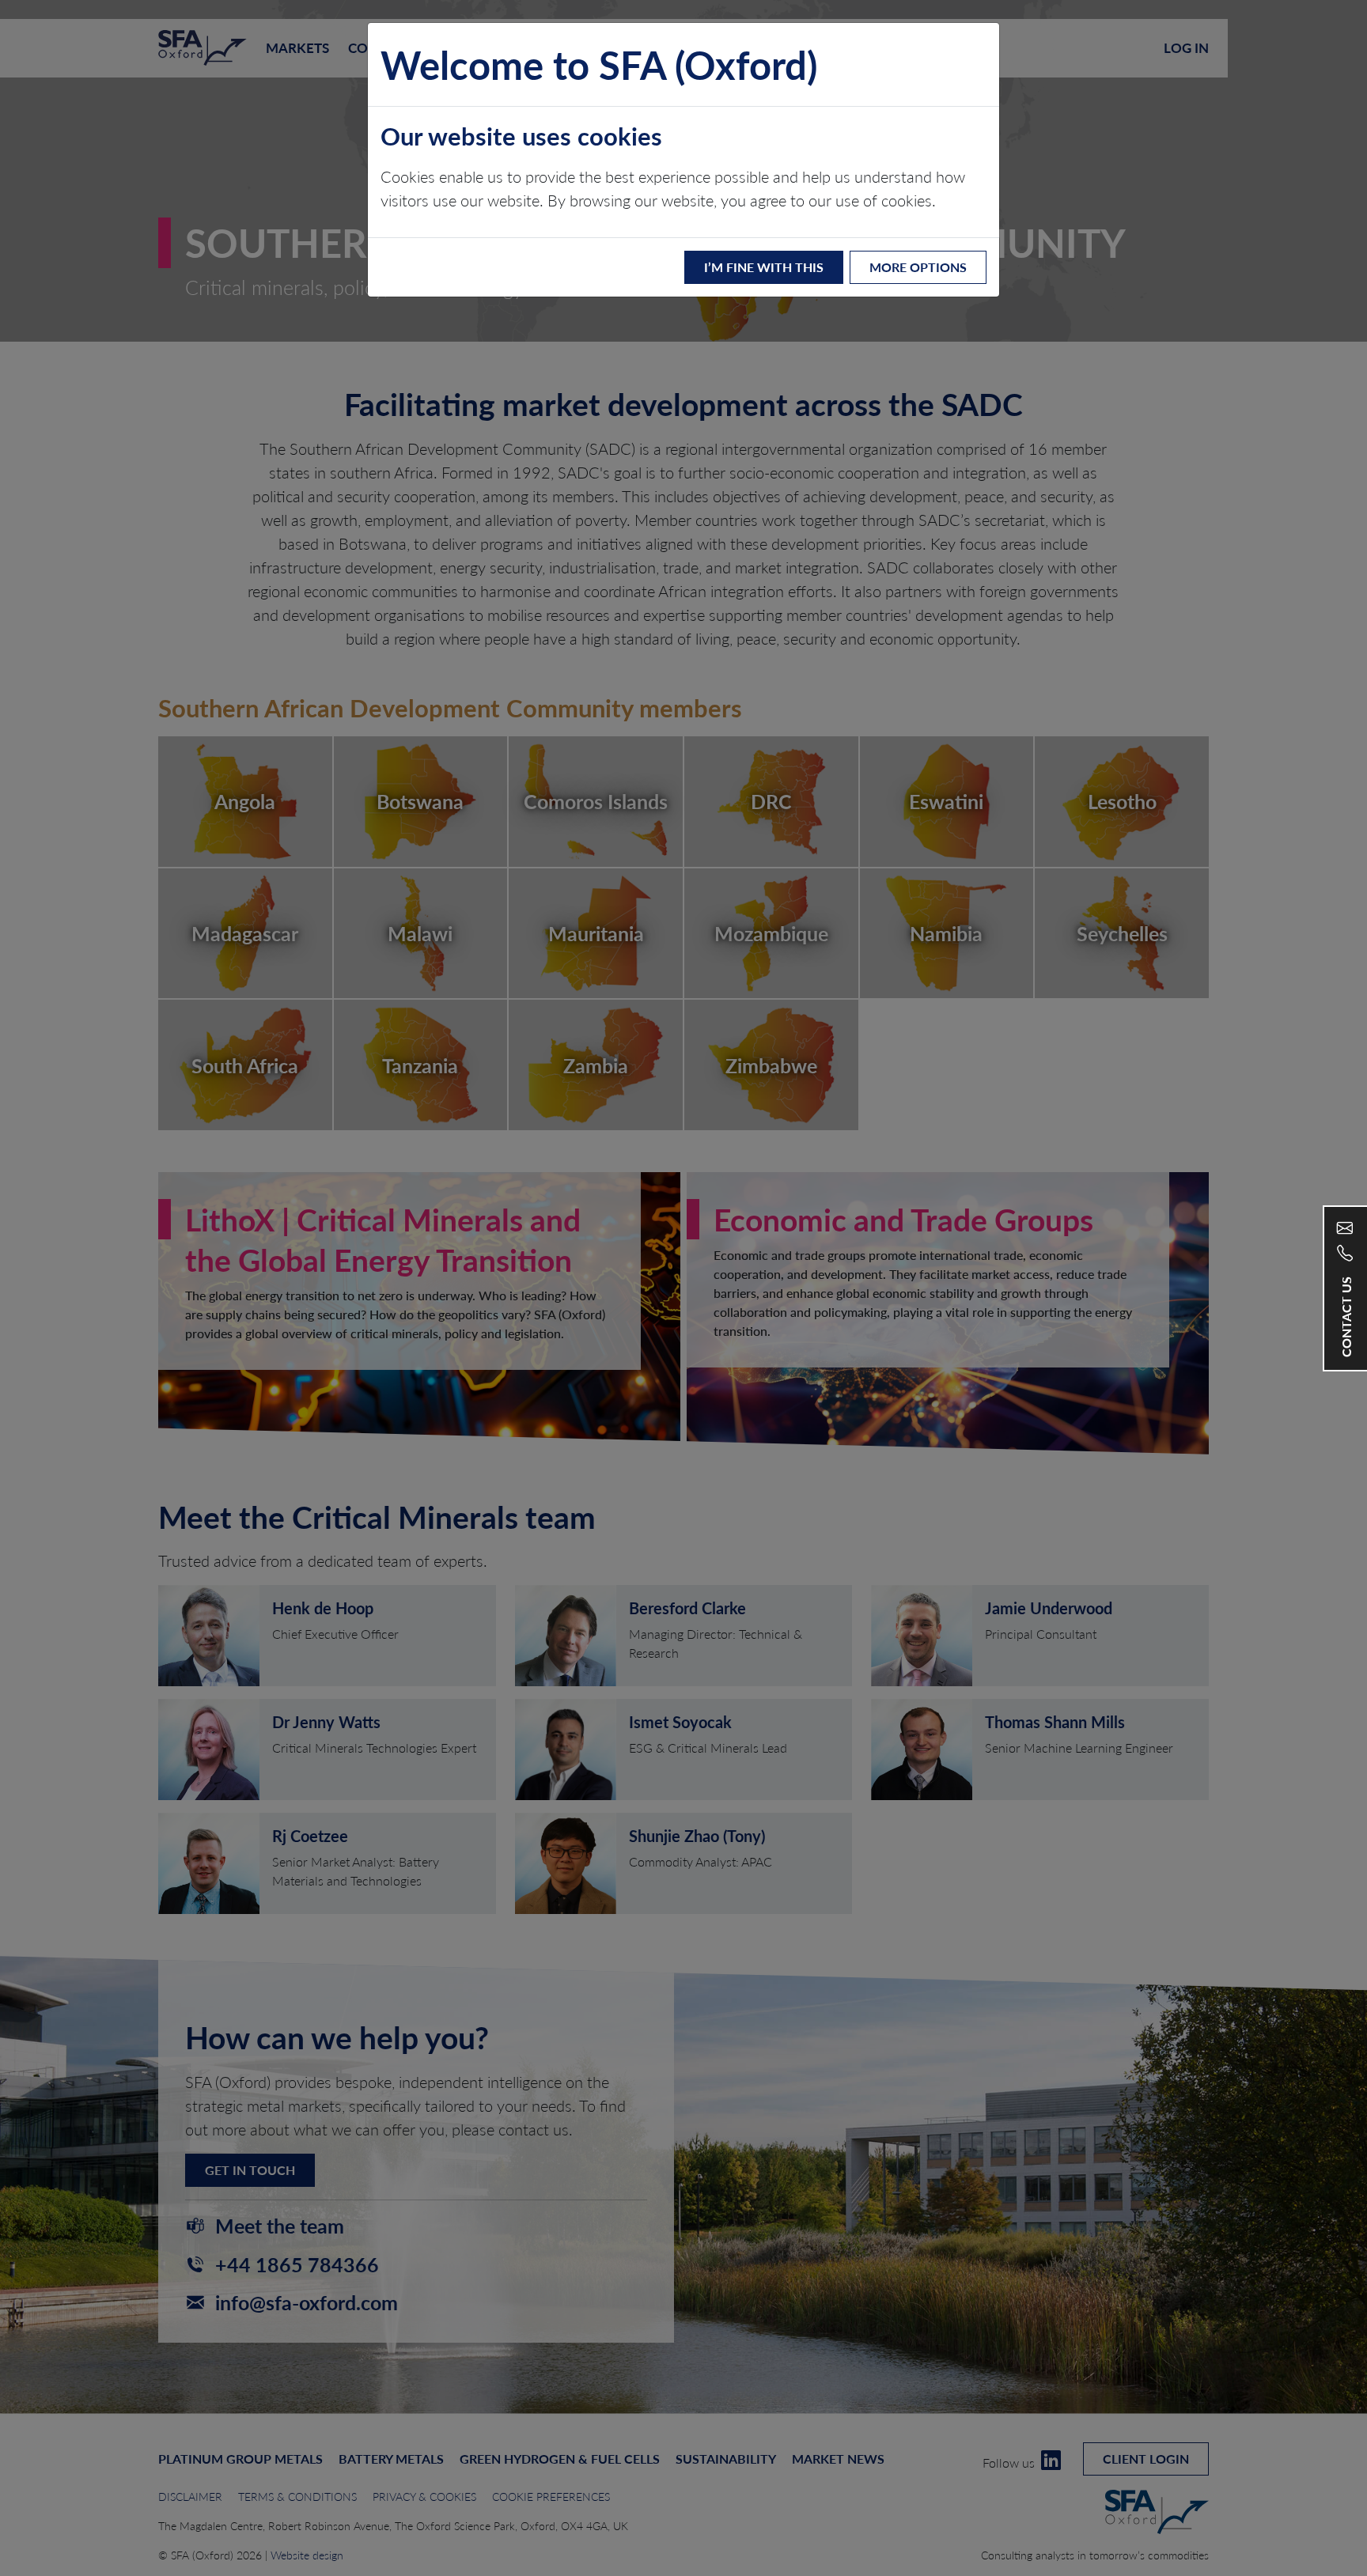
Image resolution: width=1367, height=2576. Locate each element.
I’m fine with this (764, 267)
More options (918, 267)
